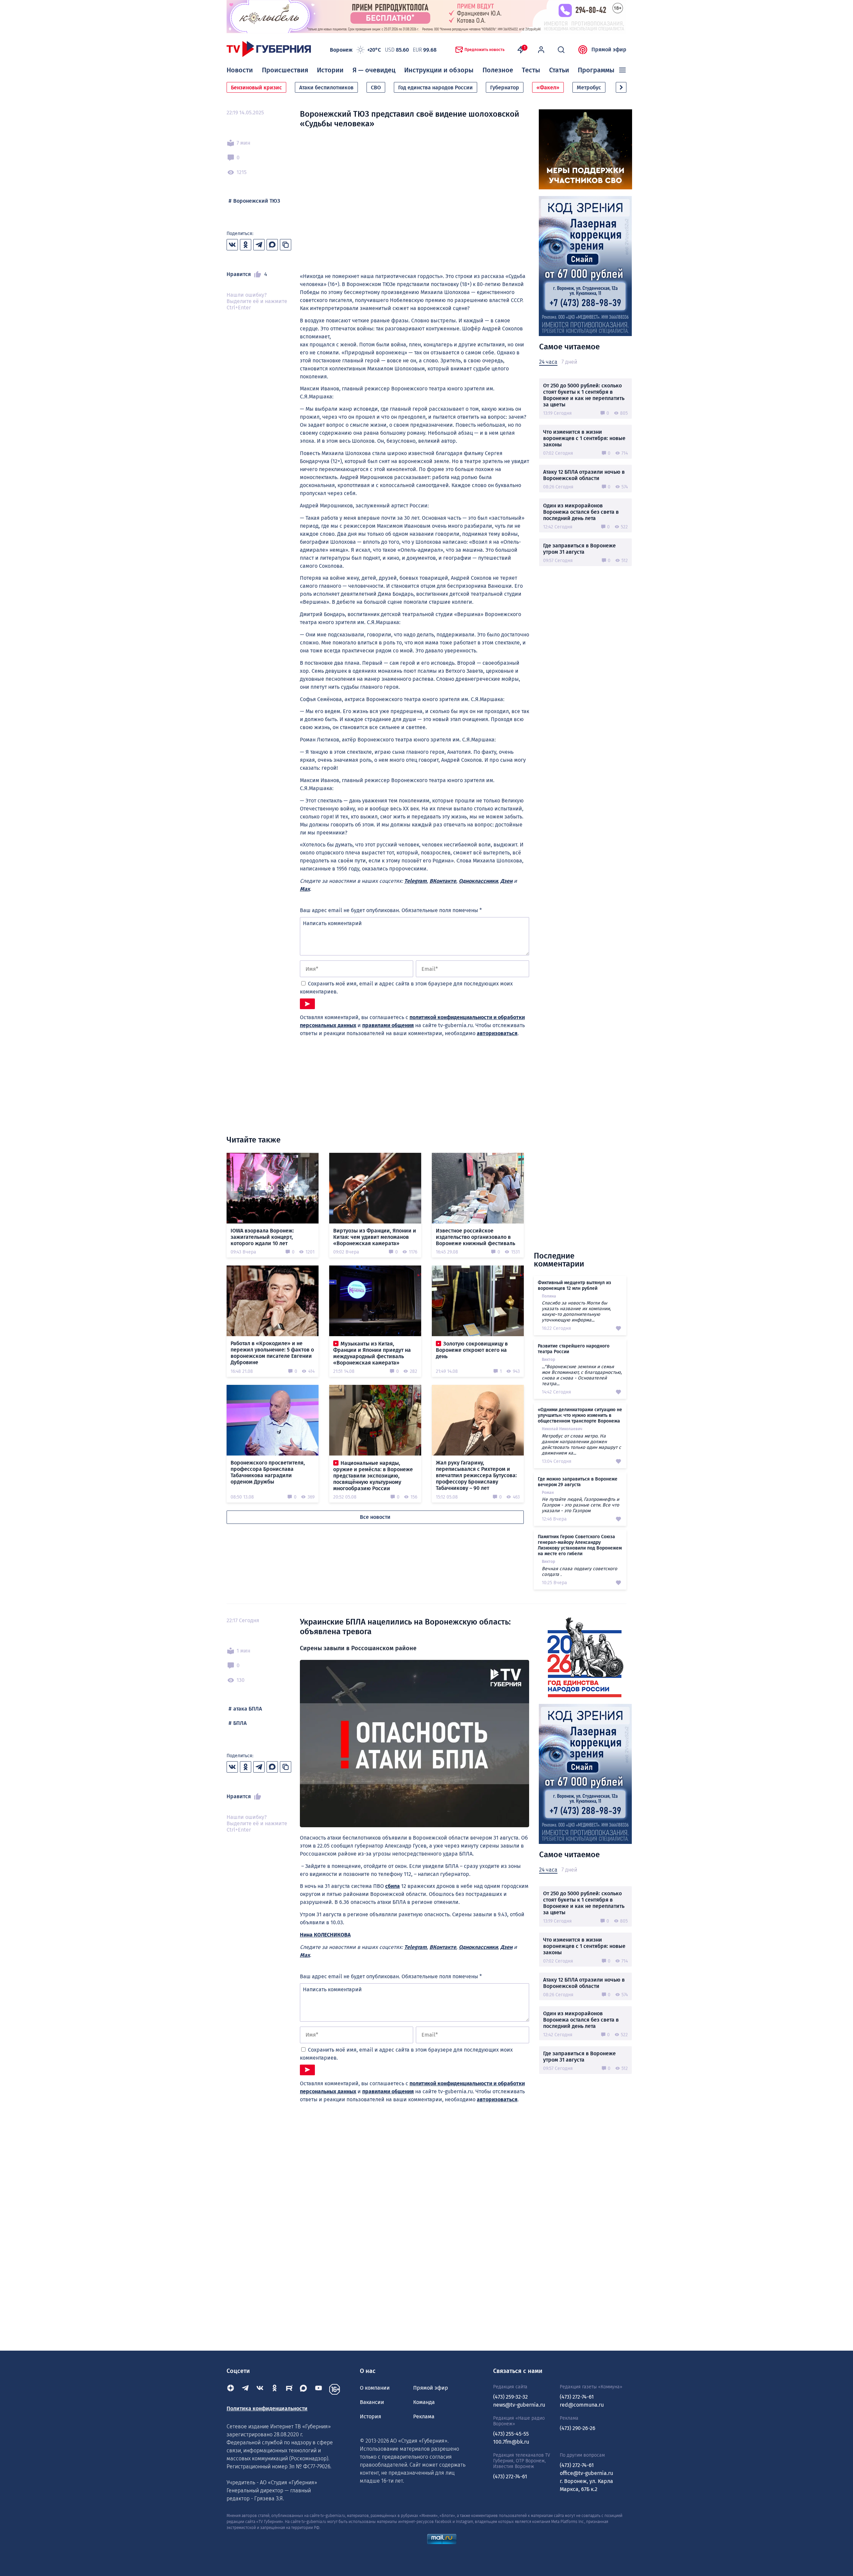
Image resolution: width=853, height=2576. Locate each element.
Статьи (559, 70)
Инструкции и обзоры (439, 70)
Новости (240, 70)
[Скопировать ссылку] (286, 245)
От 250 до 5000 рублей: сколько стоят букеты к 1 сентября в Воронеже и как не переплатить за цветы (584, 395)
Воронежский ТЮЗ (257, 201)
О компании (375, 2388)
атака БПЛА (248, 1709)
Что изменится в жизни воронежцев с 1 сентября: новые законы (584, 438)
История (371, 2416)
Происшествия (285, 70)
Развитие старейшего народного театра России (574, 1349)
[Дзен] (231, 2389)
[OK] (275, 2389)
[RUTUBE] (289, 2389)
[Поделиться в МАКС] (272, 245)
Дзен (506, 881)
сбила (393, 1886)
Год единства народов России (435, 88)
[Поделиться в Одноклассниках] (246, 245)
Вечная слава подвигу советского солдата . (579, 1572)
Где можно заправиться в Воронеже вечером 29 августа (578, 1482)
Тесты (531, 70)
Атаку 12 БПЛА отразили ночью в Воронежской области (584, 475)
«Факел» (548, 88)
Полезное (498, 70)
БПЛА (240, 1723)
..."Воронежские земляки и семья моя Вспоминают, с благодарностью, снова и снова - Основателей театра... (582, 1375)
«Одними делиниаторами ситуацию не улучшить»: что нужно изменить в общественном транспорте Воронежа (580, 1415)
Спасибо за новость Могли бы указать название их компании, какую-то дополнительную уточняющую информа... (576, 1312)
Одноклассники (478, 881)
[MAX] (304, 2389)
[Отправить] (307, 1004)
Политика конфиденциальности (267, 2408)
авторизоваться (497, 1033)
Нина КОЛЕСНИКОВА (325, 1935)
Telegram (416, 881)
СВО (376, 88)
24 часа (548, 362)
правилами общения (388, 1025)
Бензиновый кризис (256, 88)
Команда (424, 2402)
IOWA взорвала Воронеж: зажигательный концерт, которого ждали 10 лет (262, 1237)
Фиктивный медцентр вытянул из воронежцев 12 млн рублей (574, 1285)
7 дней (569, 362)
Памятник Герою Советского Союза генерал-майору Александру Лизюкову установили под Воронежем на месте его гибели (580, 1545)
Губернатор (505, 88)
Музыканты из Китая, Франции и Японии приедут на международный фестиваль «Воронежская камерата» (372, 1353)
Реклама (424, 2416)
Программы (596, 70)
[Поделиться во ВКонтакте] (232, 245)
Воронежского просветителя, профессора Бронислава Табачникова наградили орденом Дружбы (268, 1472)
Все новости (375, 1517)
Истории (330, 70)
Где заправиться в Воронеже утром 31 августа (579, 549)
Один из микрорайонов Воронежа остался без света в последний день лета (581, 512)
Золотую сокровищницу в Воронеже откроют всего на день (472, 1350)
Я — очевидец (374, 70)
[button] (621, 87)
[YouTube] (319, 2389)
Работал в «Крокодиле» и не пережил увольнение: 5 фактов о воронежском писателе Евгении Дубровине (272, 1353)
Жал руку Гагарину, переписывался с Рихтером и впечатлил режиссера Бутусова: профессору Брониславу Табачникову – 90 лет (476, 1475)
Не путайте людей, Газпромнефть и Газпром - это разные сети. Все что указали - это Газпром (580, 1505)
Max (305, 889)
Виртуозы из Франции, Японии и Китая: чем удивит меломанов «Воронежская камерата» (375, 1237)
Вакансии (372, 2402)
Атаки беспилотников (326, 88)
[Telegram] (245, 2389)
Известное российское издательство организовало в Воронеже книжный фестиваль (475, 1237)
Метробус (589, 88)
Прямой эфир (609, 50)
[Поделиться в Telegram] (259, 245)
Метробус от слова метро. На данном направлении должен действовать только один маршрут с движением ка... (581, 1445)
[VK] (260, 2389)
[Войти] (541, 50)
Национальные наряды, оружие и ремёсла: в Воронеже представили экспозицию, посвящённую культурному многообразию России (373, 1476)
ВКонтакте (443, 881)
